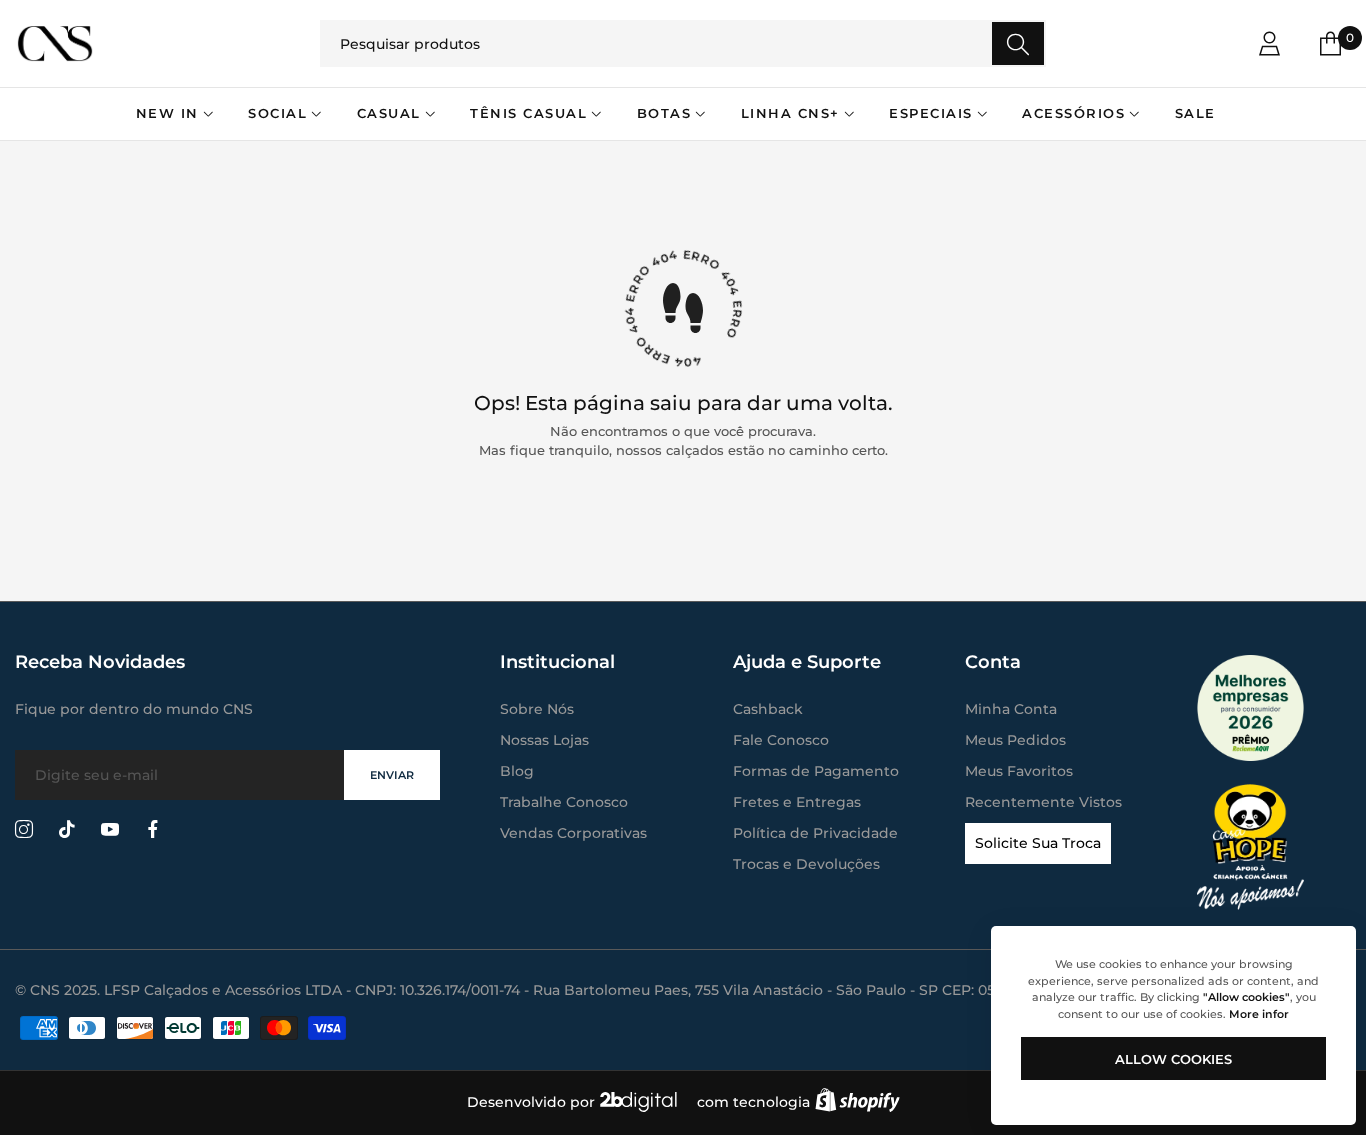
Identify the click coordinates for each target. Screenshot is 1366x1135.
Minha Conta (1011, 709)
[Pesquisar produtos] (1018, 43)
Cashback (768, 709)
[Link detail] (24, 830)
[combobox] (683, 43)
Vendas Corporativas (573, 833)
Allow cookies (1173, 1059)
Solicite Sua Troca (1038, 843)
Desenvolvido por (533, 1102)
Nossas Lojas (544, 740)
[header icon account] (1269, 43)
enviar (392, 775)
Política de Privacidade (815, 833)
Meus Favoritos (1019, 771)
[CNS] (150, 43)
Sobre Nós (537, 709)
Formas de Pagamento (816, 771)
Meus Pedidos (1015, 740)
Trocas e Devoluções (806, 864)
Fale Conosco (781, 740)
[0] (1330, 43)
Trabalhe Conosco (564, 802)
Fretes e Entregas (797, 802)
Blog (517, 771)
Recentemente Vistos (1043, 802)
